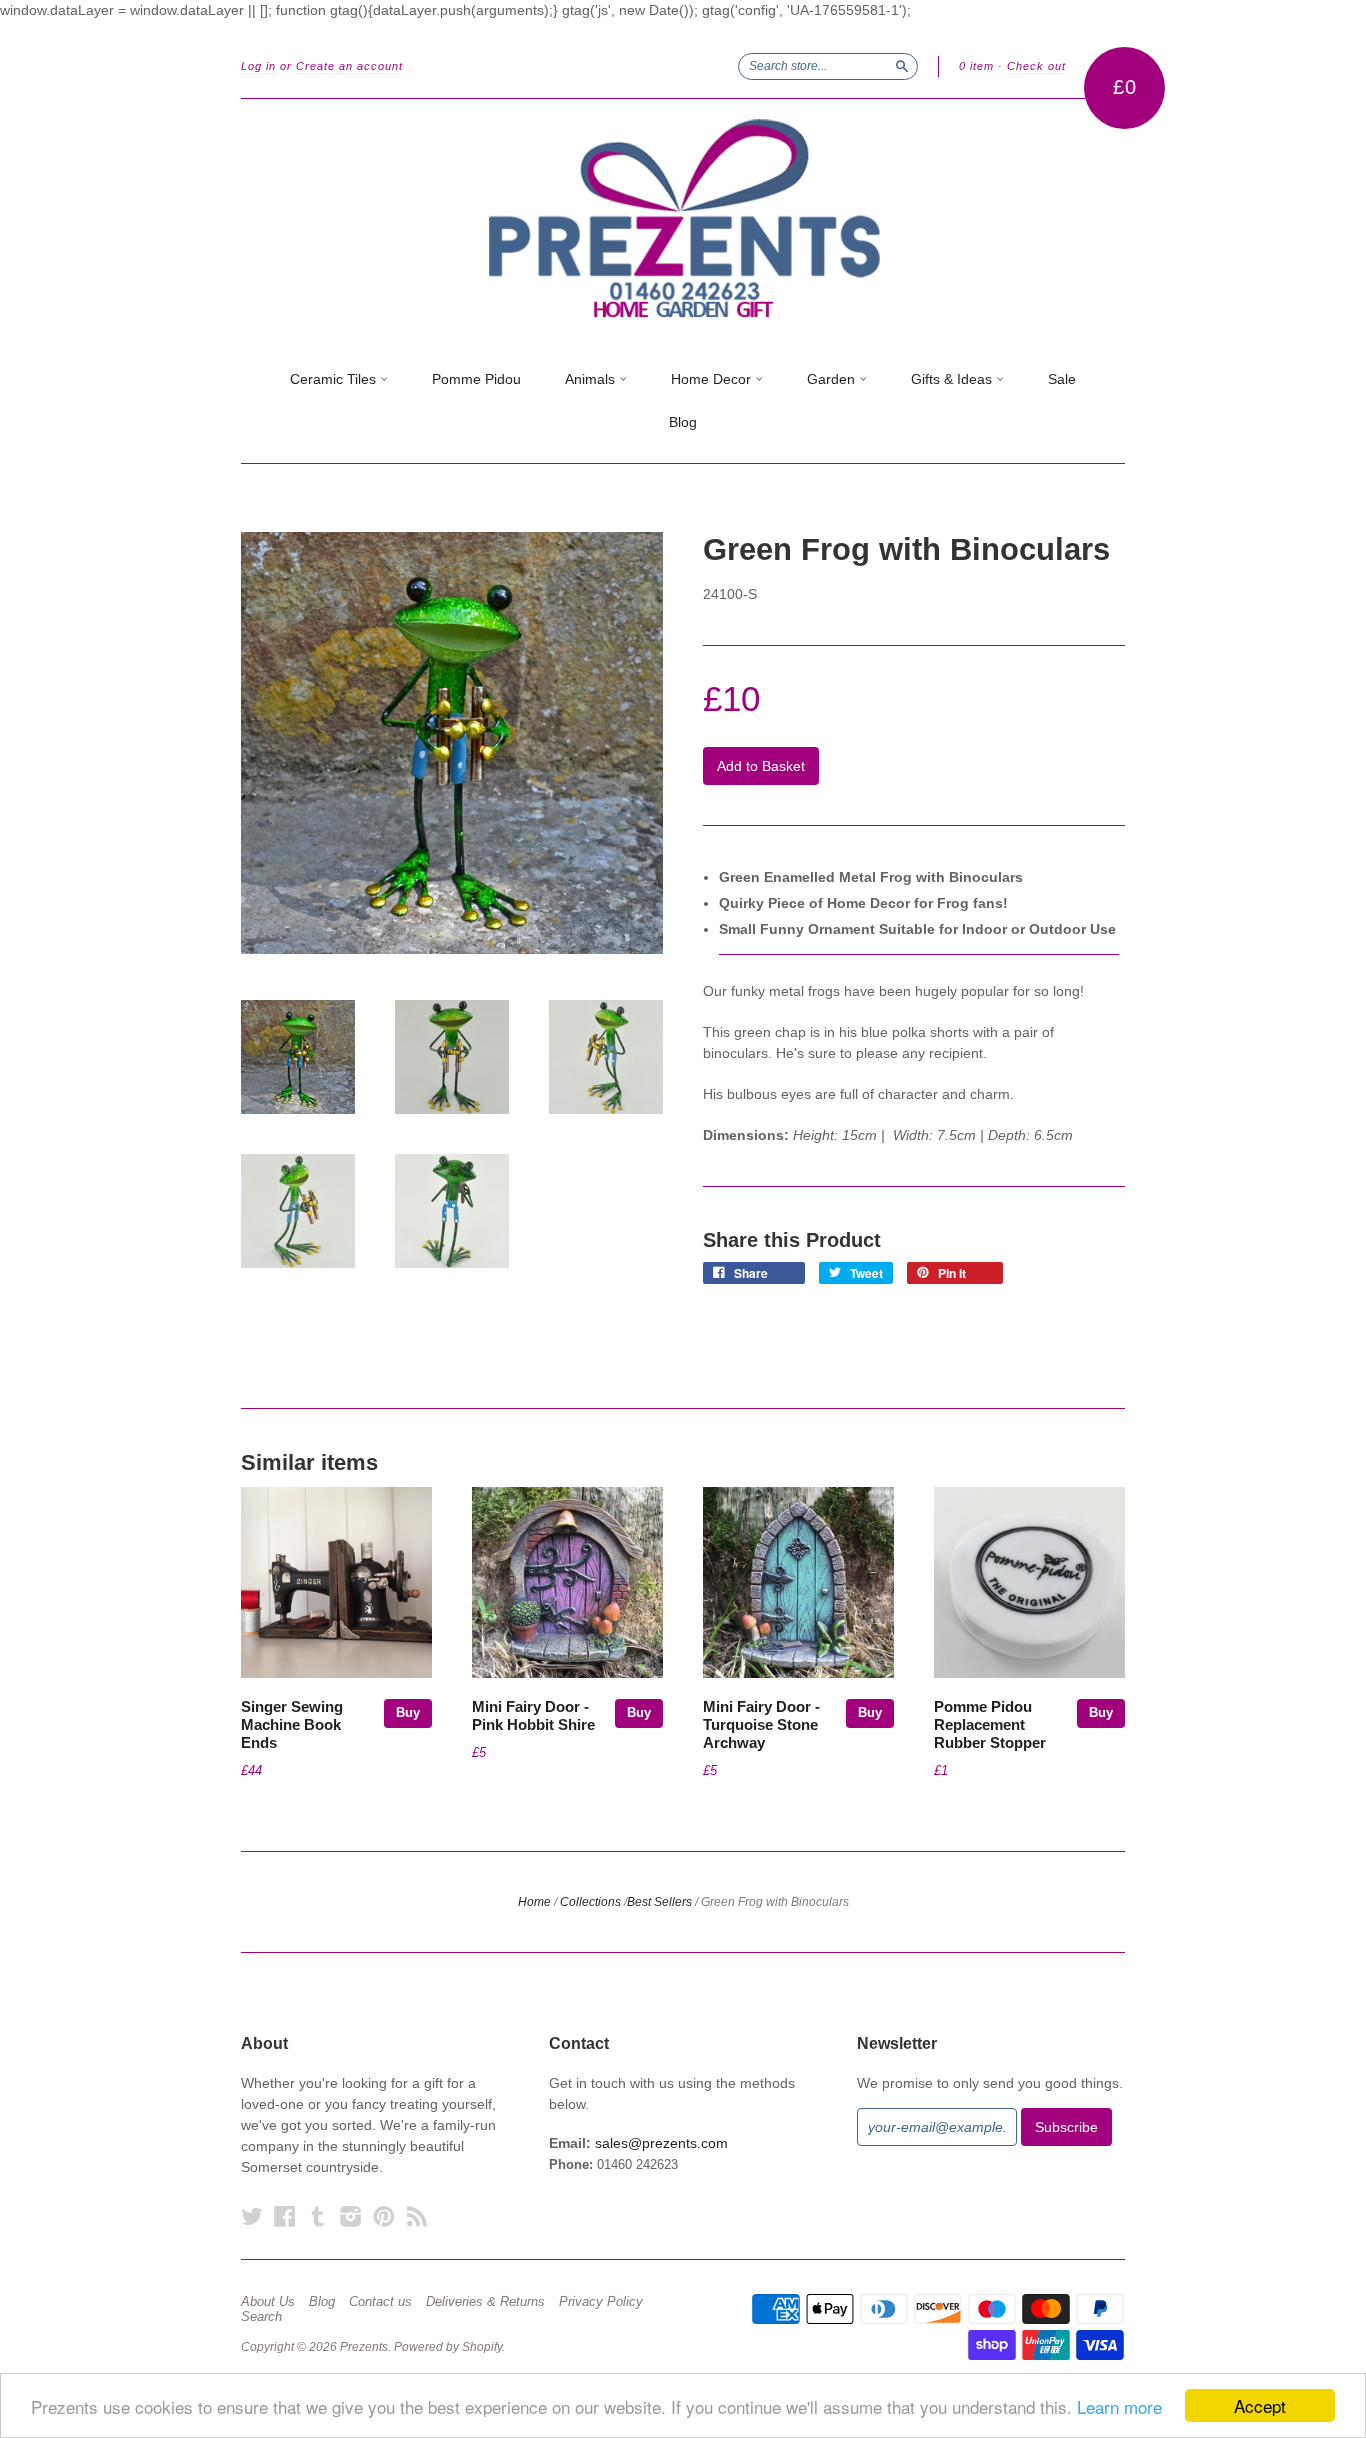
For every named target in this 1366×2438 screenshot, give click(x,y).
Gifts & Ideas (953, 379)
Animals (592, 379)
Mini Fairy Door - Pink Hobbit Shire (533, 1716)
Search (261, 2317)
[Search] (902, 66)
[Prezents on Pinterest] (384, 2216)
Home (534, 1902)
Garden (833, 379)
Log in (258, 66)
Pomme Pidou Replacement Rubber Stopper (990, 1725)
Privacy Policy (601, 2302)
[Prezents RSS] (417, 2216)
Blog (683, 422)
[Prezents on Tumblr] (318, 2216)
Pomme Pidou (476, 379)
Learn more (1119, 2406)
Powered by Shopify (448, 2347)
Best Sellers (659, 1902)
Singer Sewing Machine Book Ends (292, 1725)
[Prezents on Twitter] (252, 2216)
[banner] (683, 219)
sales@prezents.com (661, 2143)
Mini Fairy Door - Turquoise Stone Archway (761, 1725)
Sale (1062, 379)
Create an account (349, 66)
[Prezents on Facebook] (285, 2216)
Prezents (364, 2347)
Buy (408, 1712)
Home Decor (713, 379)
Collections (590, 1902)
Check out (1036, 66)
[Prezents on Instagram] (351, 2216)
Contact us (380, 2302)
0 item (976, 66)
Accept (1260, 2405)
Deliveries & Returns (485, 2302)
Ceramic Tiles (335, 379)
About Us (268, 2302)
